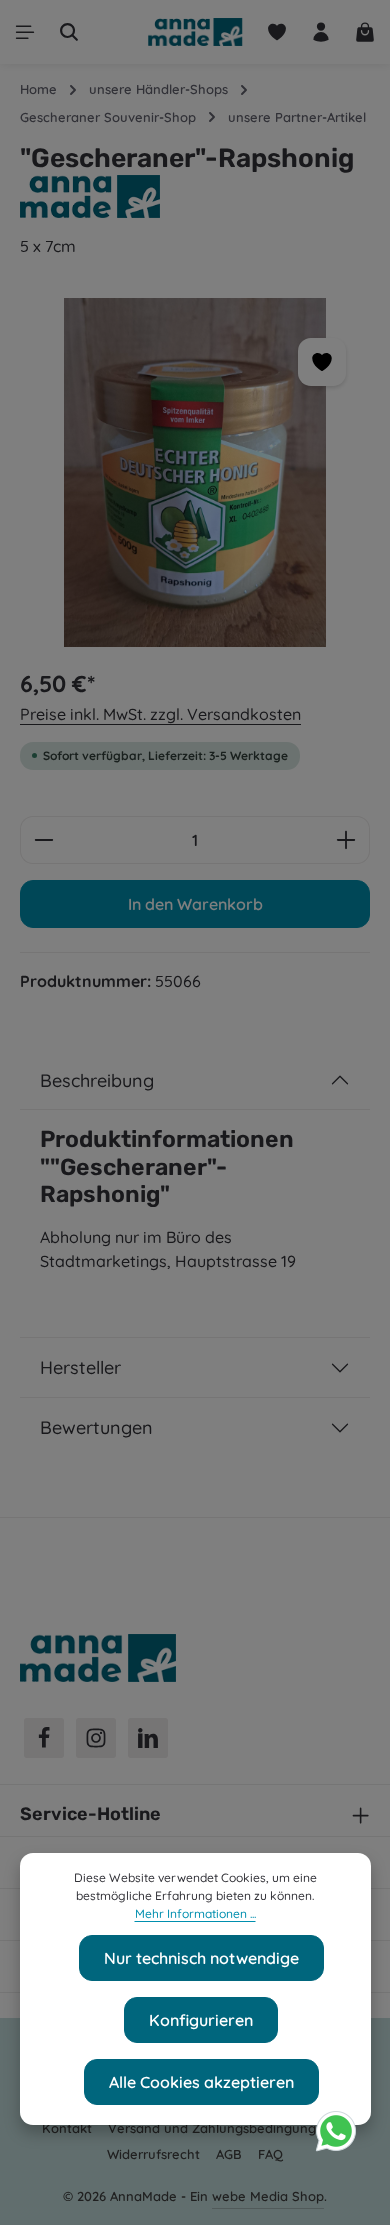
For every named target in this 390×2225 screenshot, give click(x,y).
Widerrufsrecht (153, 2154)
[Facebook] (44, 1738)
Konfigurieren (201, 2020)
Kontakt (67, 2128)
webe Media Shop (268, 2196)
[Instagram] (96, 1738)
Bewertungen (96, 1427)
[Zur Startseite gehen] (195, 32)
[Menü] (25, 32)
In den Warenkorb (195, 904)
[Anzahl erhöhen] (346, 840)
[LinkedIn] (148, 1738)
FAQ (270, 2154)
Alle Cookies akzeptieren (201, 2082)
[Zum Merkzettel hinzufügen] (322, 362)
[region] (195, 473)
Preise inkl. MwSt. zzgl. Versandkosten (160, 714)
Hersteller (80, 1367)
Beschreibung (97, 1080)
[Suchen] (69, 32)
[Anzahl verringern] (43, 840)
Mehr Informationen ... (195, 1913)
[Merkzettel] (277, 32)
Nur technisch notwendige (201, 1958)
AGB (229, 2154)
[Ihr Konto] (321, 32)
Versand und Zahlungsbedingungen (220, 2128)
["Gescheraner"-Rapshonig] (195, 473)
